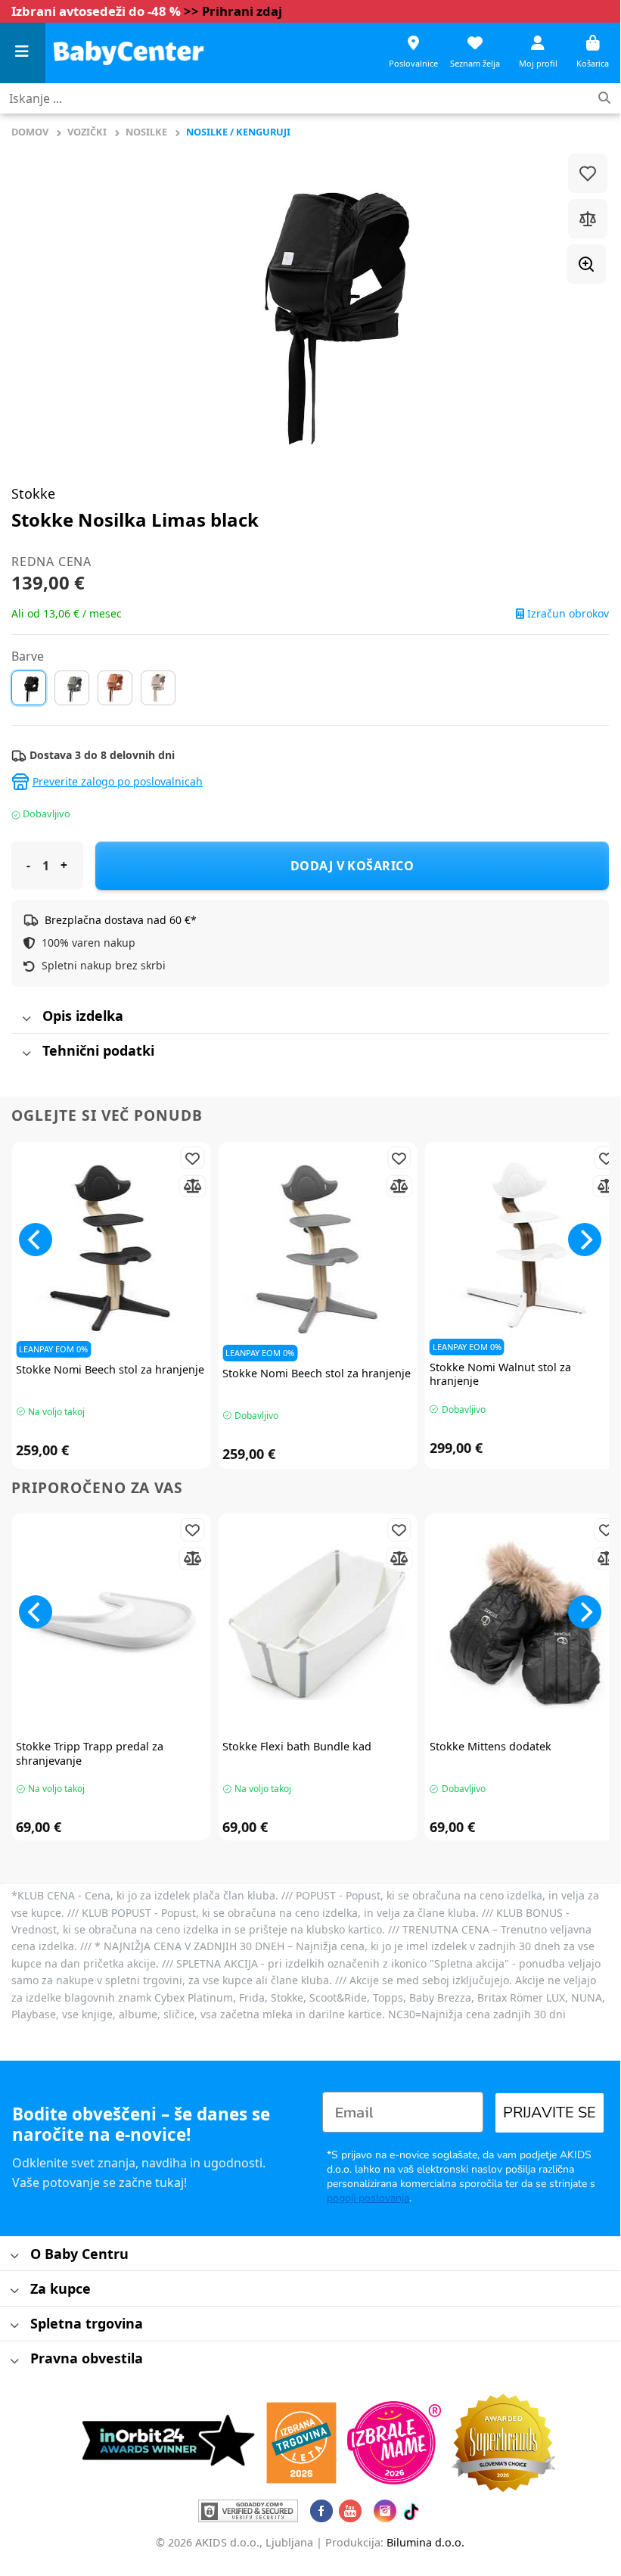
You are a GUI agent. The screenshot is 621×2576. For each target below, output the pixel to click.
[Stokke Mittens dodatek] (525, 1625)
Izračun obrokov (567, 614)
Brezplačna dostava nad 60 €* (121, 920)
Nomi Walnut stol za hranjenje (500, 1375)
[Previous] (36, 1240)
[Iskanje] (604, 99)
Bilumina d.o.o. (425, 2542)
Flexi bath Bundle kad (297, 1747)
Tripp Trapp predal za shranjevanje (90, 1754)
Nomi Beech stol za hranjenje (110, 1370)
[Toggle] (26, 1019)
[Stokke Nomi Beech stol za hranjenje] (111, 1251)
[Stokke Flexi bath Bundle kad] (317, 1625)
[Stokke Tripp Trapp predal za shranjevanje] (111, 1625)
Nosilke (146, 132)
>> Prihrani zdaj (233, 11)
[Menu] (23, 53)
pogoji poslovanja (368, 2198)
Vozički (87, 132)
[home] (129, 53)
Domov (30, 132)
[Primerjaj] (588, 219)
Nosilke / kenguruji (238, 132)
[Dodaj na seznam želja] (588, 173)
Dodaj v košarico (352, 866)
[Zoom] (586, 264)
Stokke (33, 493)
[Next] (585, 1240)
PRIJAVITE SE (550, 2112)
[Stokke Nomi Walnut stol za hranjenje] (525, 1249)
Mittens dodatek (491, 1747)
